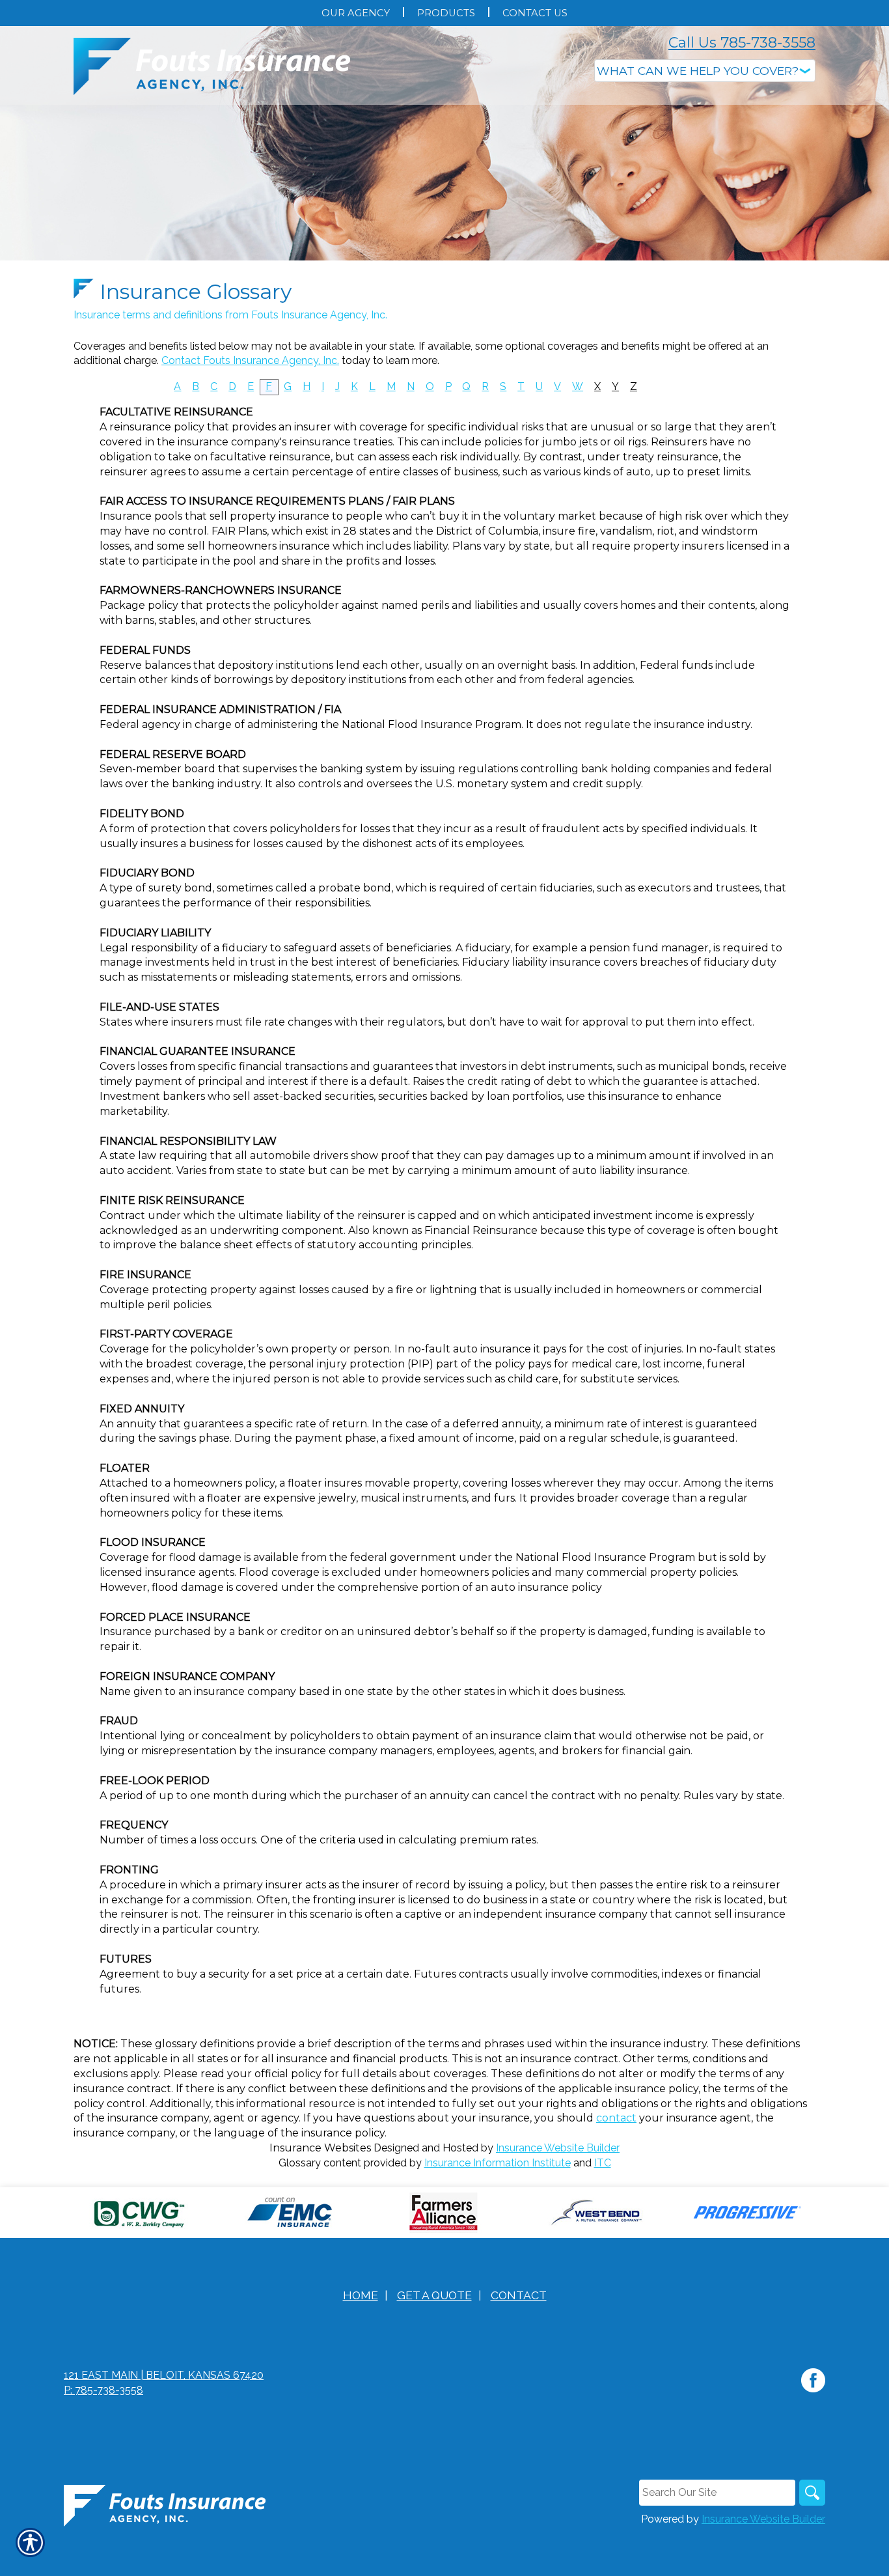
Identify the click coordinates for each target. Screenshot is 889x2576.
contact (616, 2118)
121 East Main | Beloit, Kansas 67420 (164, 2375)
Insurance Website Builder (558, 2148)
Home (361, 2295)
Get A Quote (434, 2295)
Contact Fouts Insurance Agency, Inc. (250, 360)
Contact (519, 2295)
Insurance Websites (320, 2148)
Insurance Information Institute (498, 2163)
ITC (603, 2163)
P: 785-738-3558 (103, 2390)
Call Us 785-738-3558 (742, 43)
